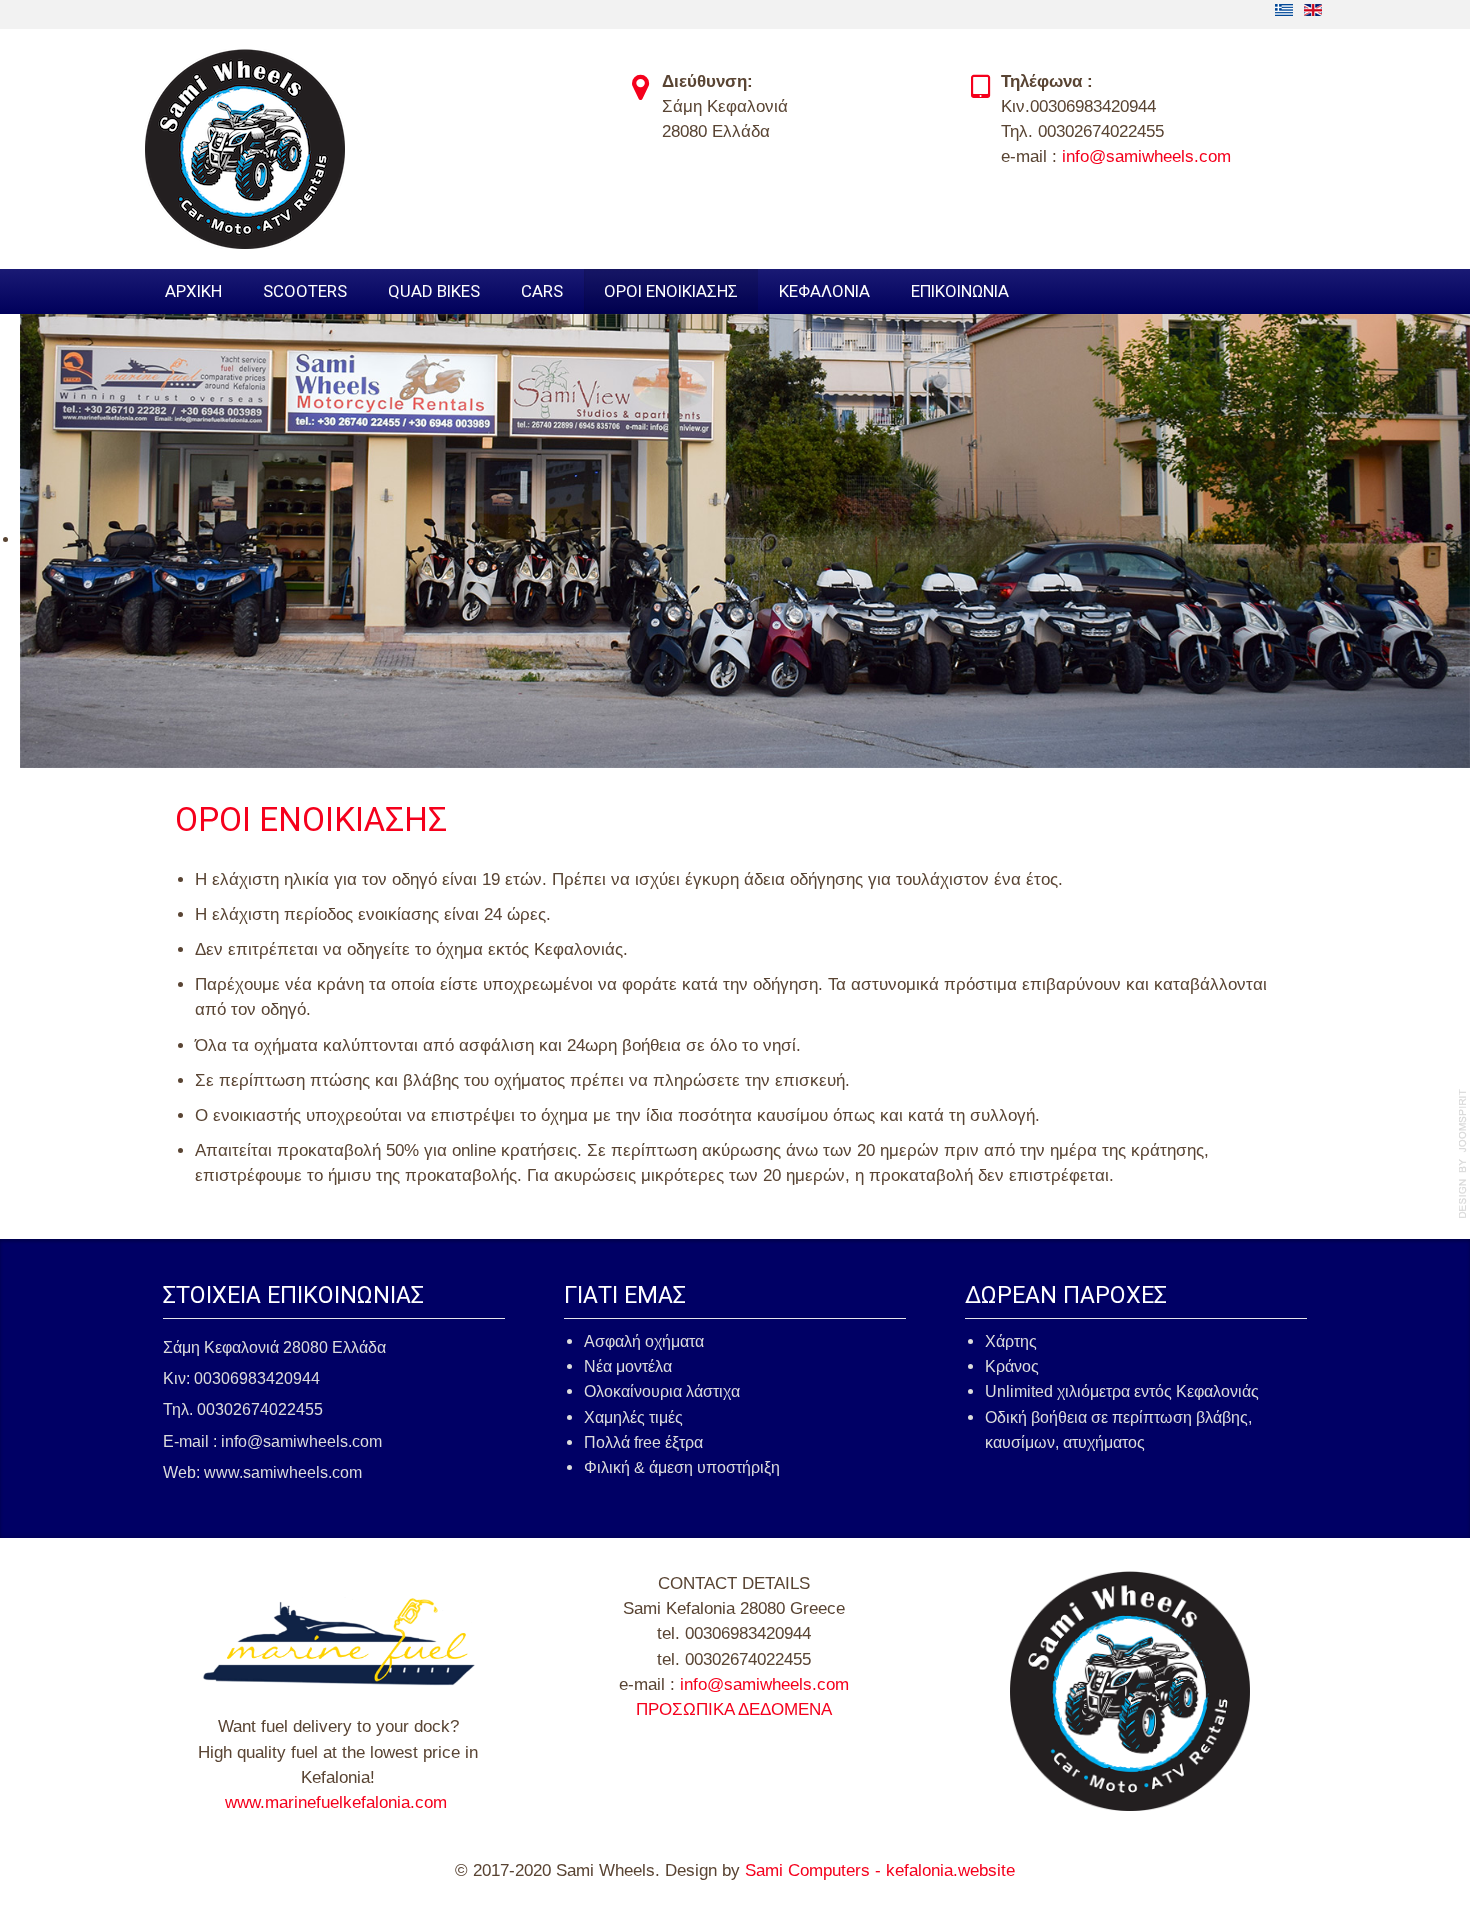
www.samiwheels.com (283, 1472)
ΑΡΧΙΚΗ (193, 291)
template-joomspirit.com (1463, 1154)
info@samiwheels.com (1146, 156)
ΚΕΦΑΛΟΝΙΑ (824, 291)
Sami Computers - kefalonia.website (880, 1870)
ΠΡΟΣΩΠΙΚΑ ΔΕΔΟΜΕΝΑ (734, 1709)
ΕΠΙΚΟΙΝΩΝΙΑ (960, 291)
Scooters (305, 291)
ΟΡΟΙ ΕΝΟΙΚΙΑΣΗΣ (671, 291)
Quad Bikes (434, 291)
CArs (542, 291)
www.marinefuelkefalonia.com (336, 1802)
